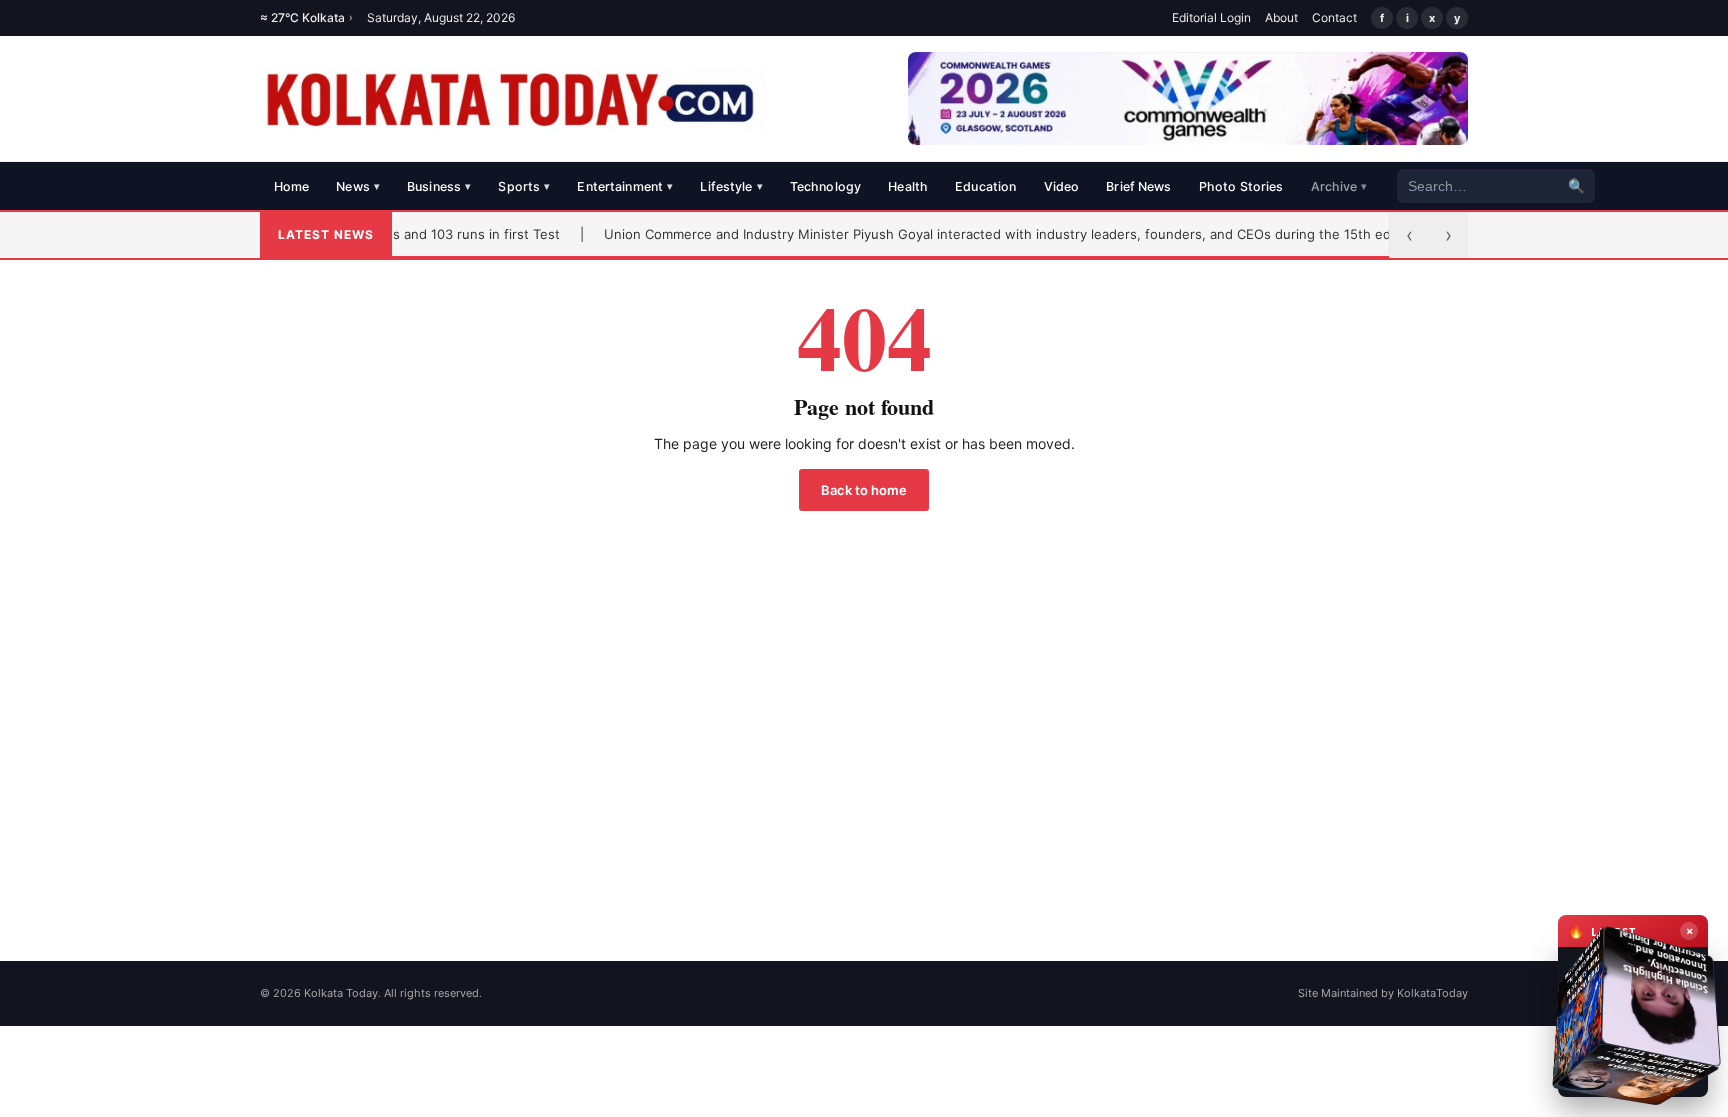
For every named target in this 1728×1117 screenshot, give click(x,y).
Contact (1334, 17)
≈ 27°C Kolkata (306, 17)
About (1281, 17)
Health (908, 186)
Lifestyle (731, 186)
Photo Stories (1241, 186)
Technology (825, 186)
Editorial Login (1211, 17)
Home (292, 186)
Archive (1339, 186)
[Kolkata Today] (512, 99)
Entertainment (625, 186)
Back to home (864, 490)
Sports (524, 186)
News (358, 186)
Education (985, 186)
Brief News (1138, 186)
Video (1062, 186)
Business (439, 186)
